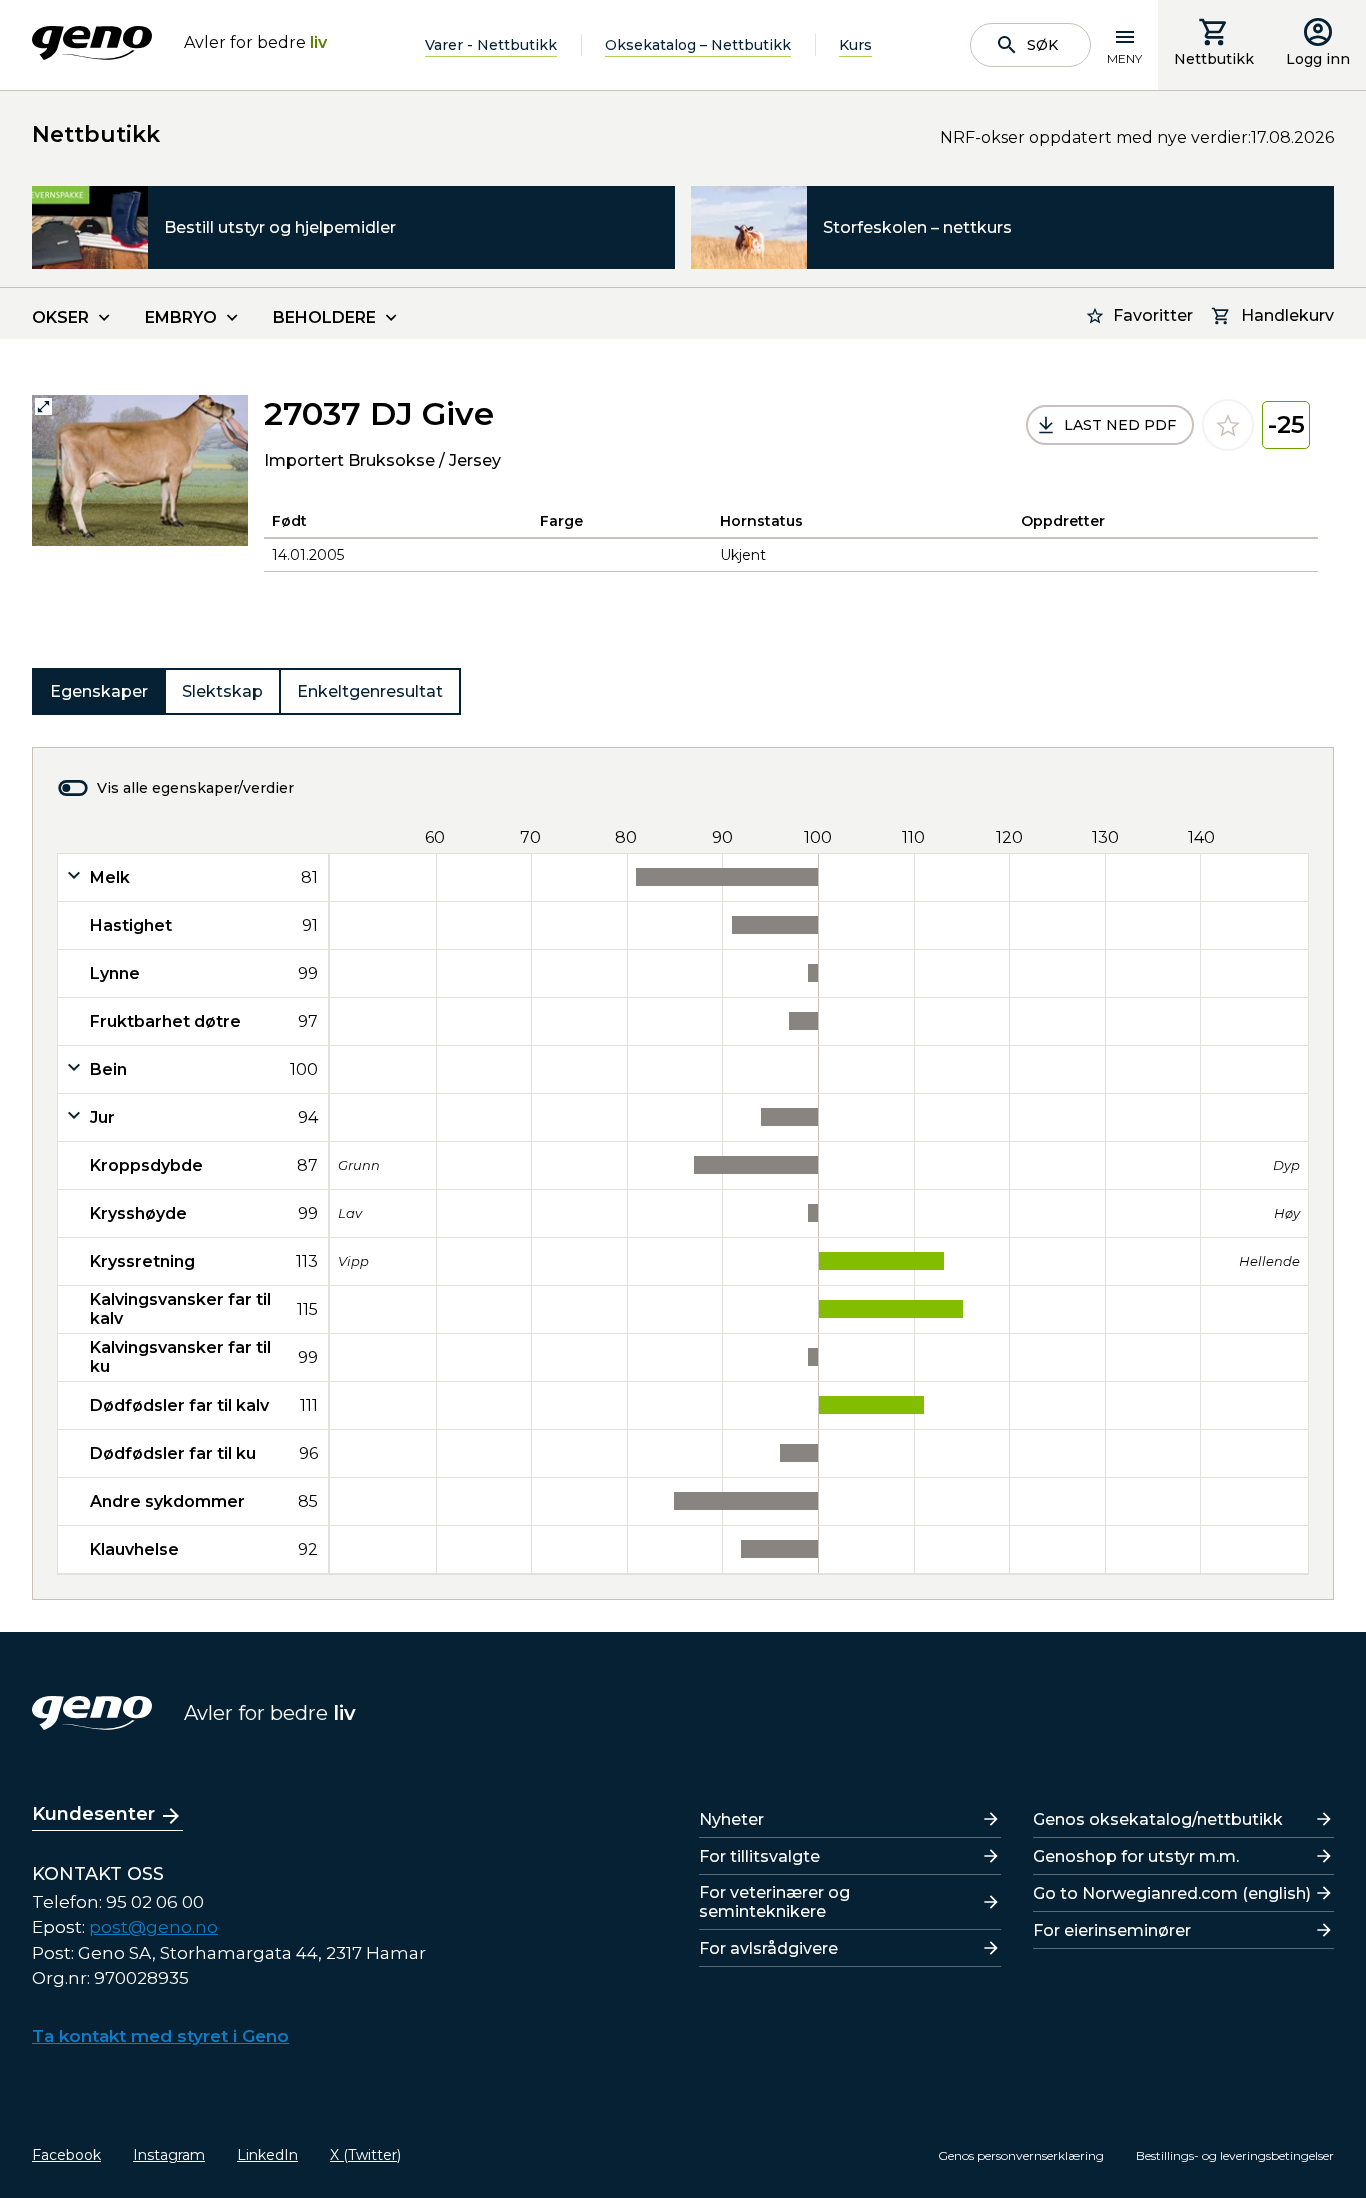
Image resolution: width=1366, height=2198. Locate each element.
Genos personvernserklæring (1021, 2155)
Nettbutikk (1214, 59)
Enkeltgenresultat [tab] (370, 691)
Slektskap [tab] (222, 691)
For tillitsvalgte (759, 1856)
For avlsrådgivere (768, 1948)
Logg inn (1318, 59)
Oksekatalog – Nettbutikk (698, 45)
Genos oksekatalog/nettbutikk (1158, 1819)
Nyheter (731, 1819)
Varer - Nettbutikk (491, 45)
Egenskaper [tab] (99, 691)
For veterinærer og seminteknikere (774, 1902)
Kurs (855, 45)
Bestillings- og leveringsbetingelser (1235, 2155)
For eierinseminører (1112, 1930)
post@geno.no (153, 1927)
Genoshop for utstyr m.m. (1136, 1856)
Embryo (181, 317)
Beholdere (324, 317)
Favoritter (1153, 315)
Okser (60, 317)
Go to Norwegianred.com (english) (1172, 1893)
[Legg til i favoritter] (1228, 425)
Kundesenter (93, 1814)
